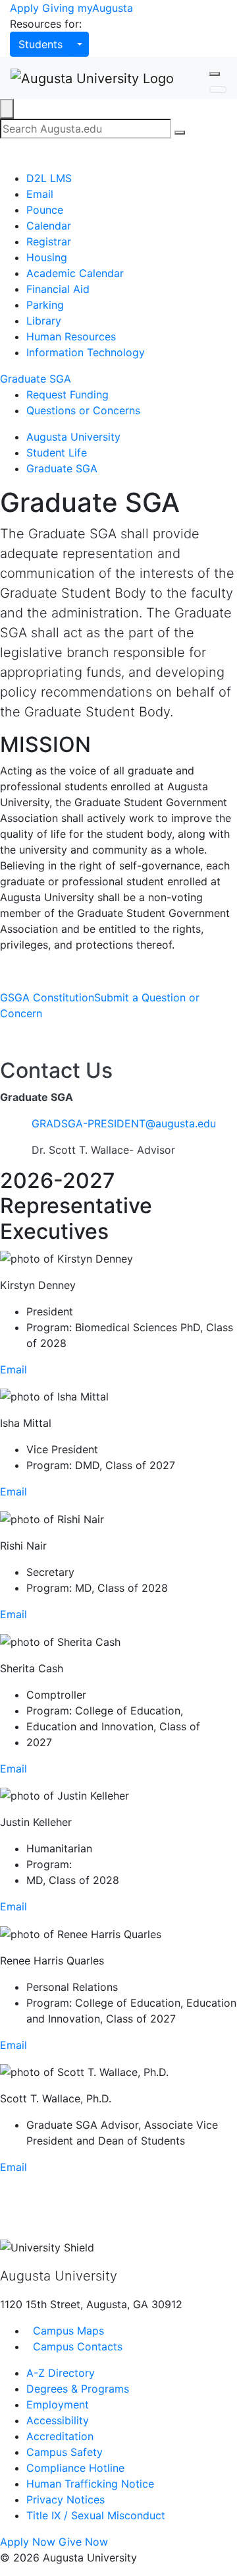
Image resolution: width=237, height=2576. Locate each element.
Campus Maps (67, 2331)
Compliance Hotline (75, 2468)
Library (44, 321)
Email (40, 194)
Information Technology (86, 352)
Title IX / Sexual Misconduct (96, 2515)
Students (40, 44)
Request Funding (67, 394)
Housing (47, 257)
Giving (58, 8)
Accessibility (58, 2420)
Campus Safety (65, 2452)
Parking (45, 305)
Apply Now (28, 2542)
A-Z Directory (61, 2373)
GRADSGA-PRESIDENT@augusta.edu (124, 1123)
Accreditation (60, 2436)
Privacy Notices (66, 2499)
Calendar (49, 226)
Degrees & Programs (78, 2389)
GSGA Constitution (47, 997)
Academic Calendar (75, 273)
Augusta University (73, 437)
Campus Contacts (76, 2346)
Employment (58, 2404)
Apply (24, 8)
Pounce (45, 210)
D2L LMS (49, 178)
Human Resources (71, 336)
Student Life (57, 453)
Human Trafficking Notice (90, 2484)
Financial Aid (58, 289)
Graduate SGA (36, 379)
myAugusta (105, 8)
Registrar (49, 241)
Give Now (83, 2542)
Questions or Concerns (83, 410)
